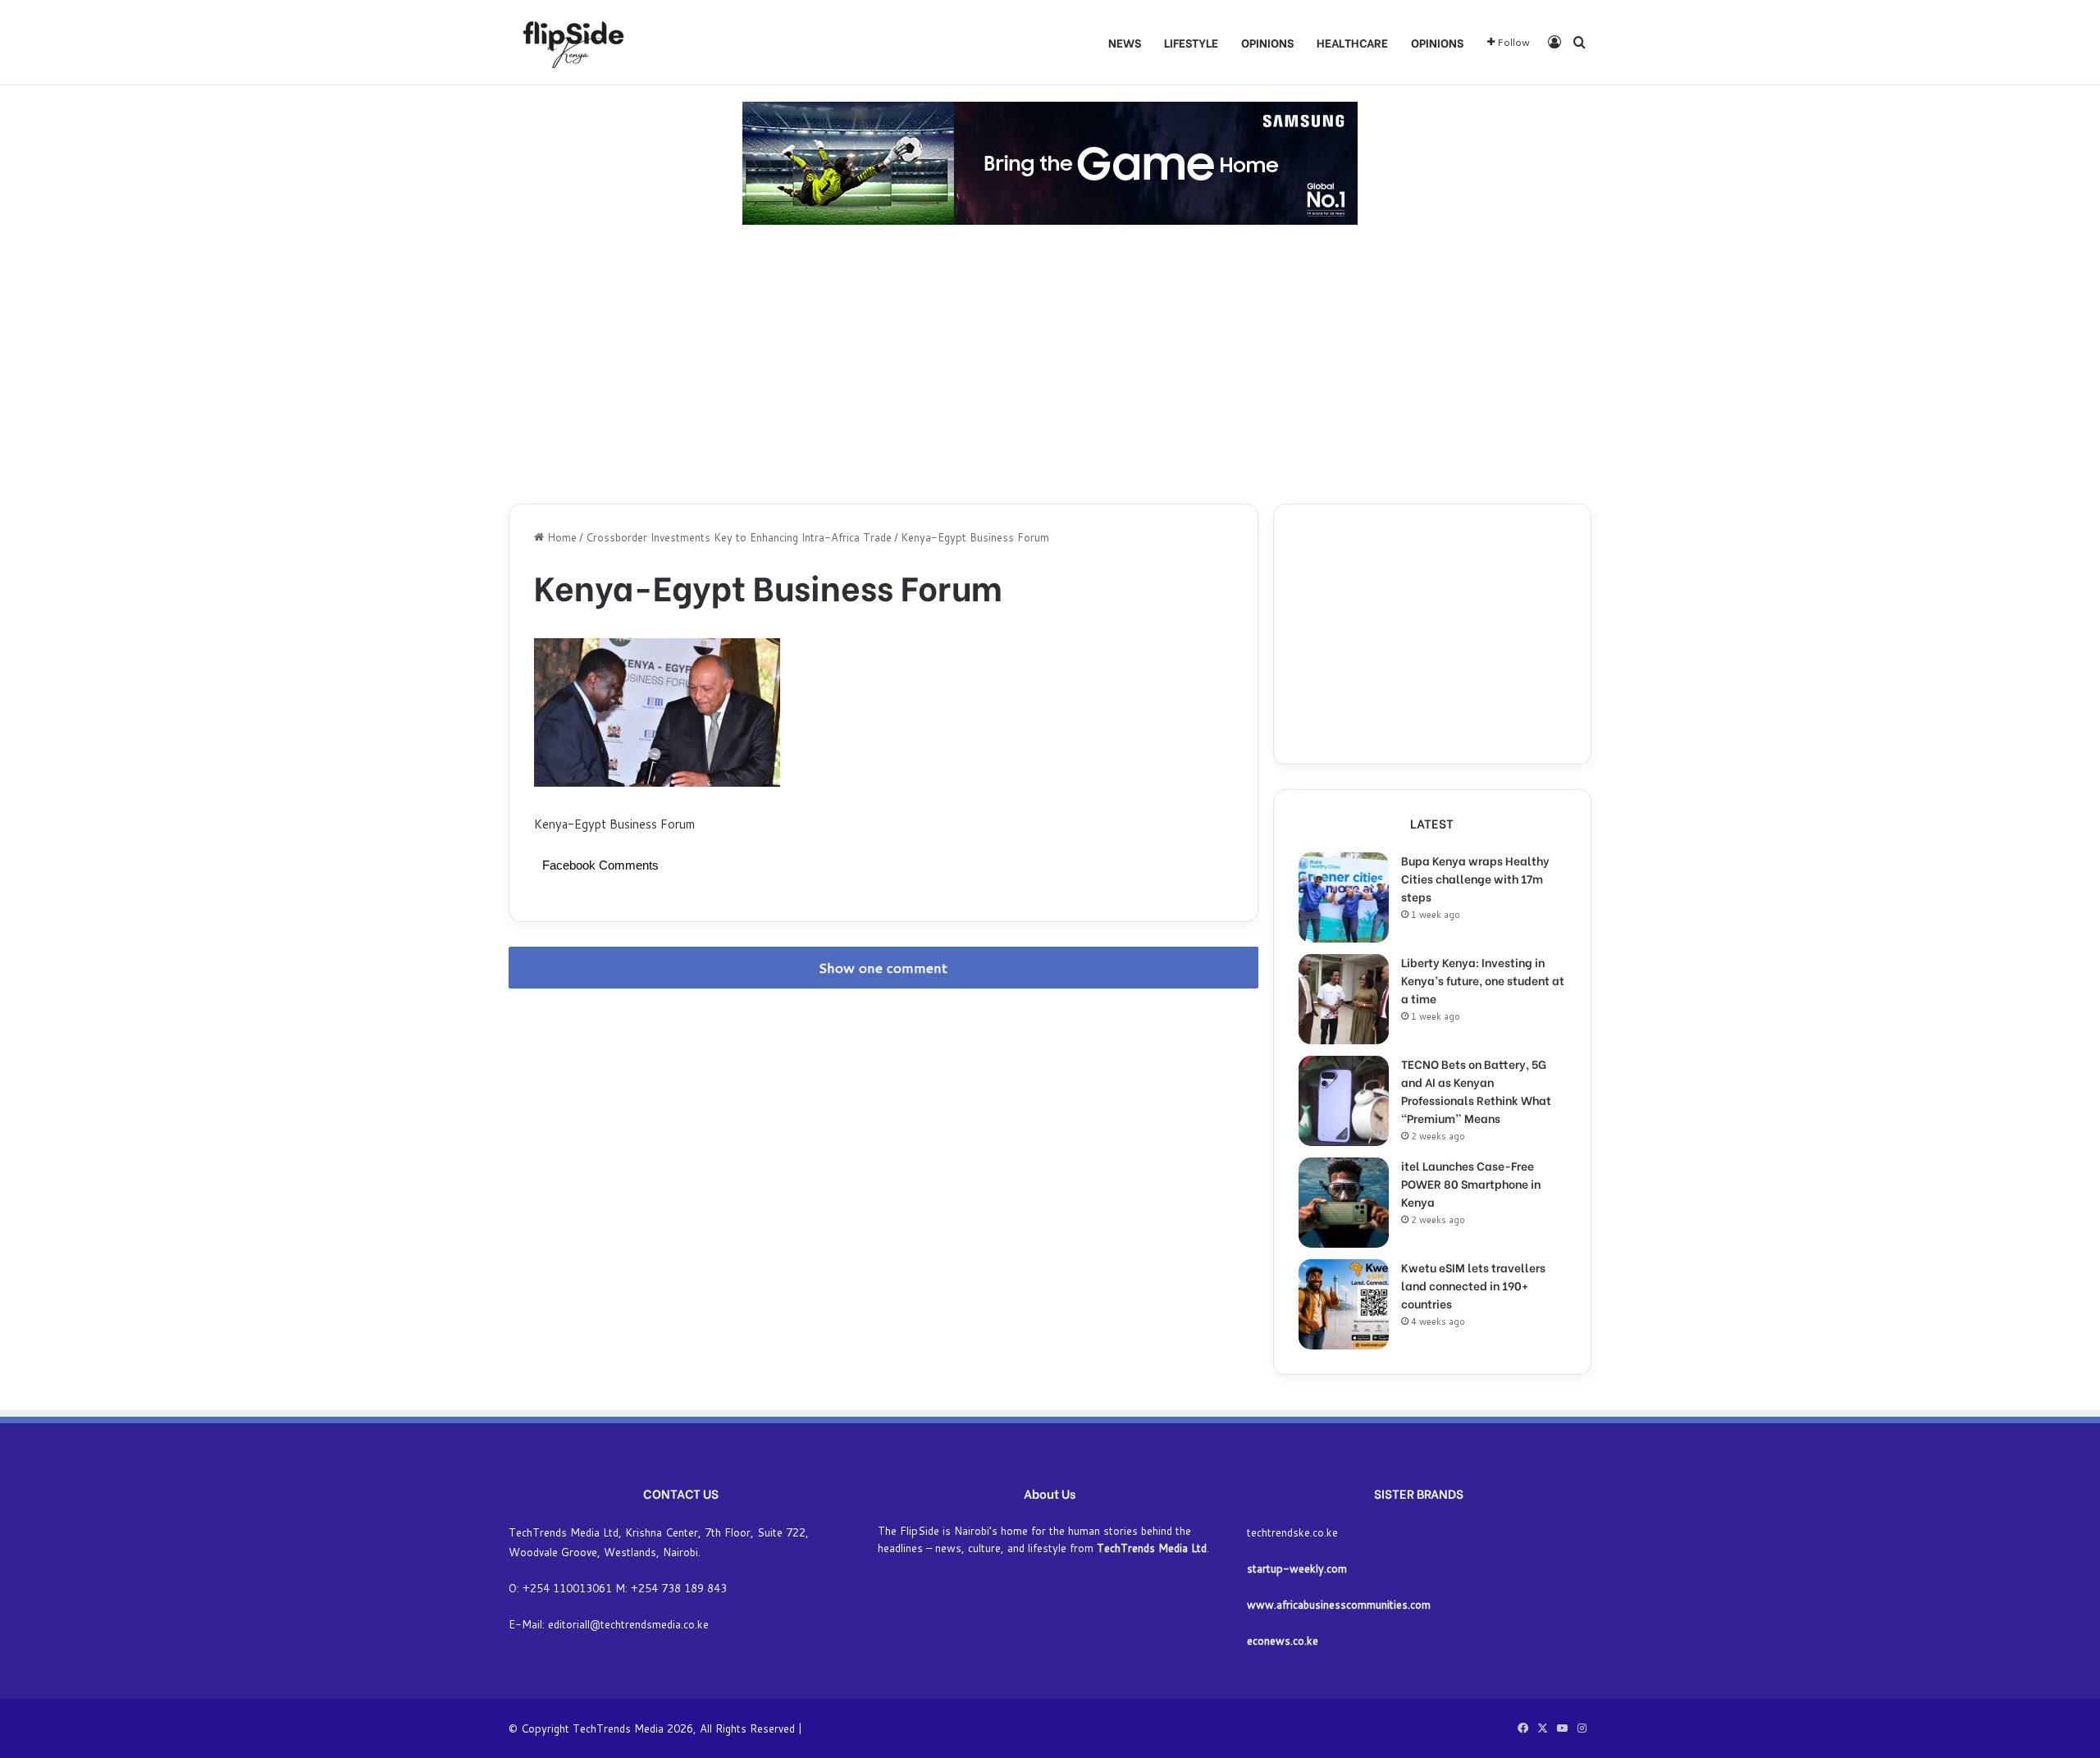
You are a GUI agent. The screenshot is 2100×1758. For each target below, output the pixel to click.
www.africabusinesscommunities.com (1339, 1605)
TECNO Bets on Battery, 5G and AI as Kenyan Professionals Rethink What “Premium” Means (1476, 1091)
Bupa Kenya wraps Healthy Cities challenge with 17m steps (1475, 878)
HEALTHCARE (1352, 42)
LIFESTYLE (1191, 42)
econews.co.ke (1283, 1641)
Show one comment (883, 968)
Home (560, 537)
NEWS (1125, 42)
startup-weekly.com (1297, 1569)
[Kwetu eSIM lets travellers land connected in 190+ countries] (1344, 1304)
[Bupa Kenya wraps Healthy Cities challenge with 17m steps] (1344, 897)
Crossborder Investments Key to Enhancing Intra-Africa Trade (739, 537)
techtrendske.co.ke (1292, 1532)
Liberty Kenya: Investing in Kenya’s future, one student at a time (1483, 980)
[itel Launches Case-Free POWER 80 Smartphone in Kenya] (1344, 1203)
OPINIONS (1267, 42)
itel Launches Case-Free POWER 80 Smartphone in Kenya (1471, 1183)
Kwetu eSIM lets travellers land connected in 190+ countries (1473, 1285)
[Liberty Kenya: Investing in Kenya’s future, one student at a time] (1344, 999)
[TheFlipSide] (570, 42)
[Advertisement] (1050, 364)
